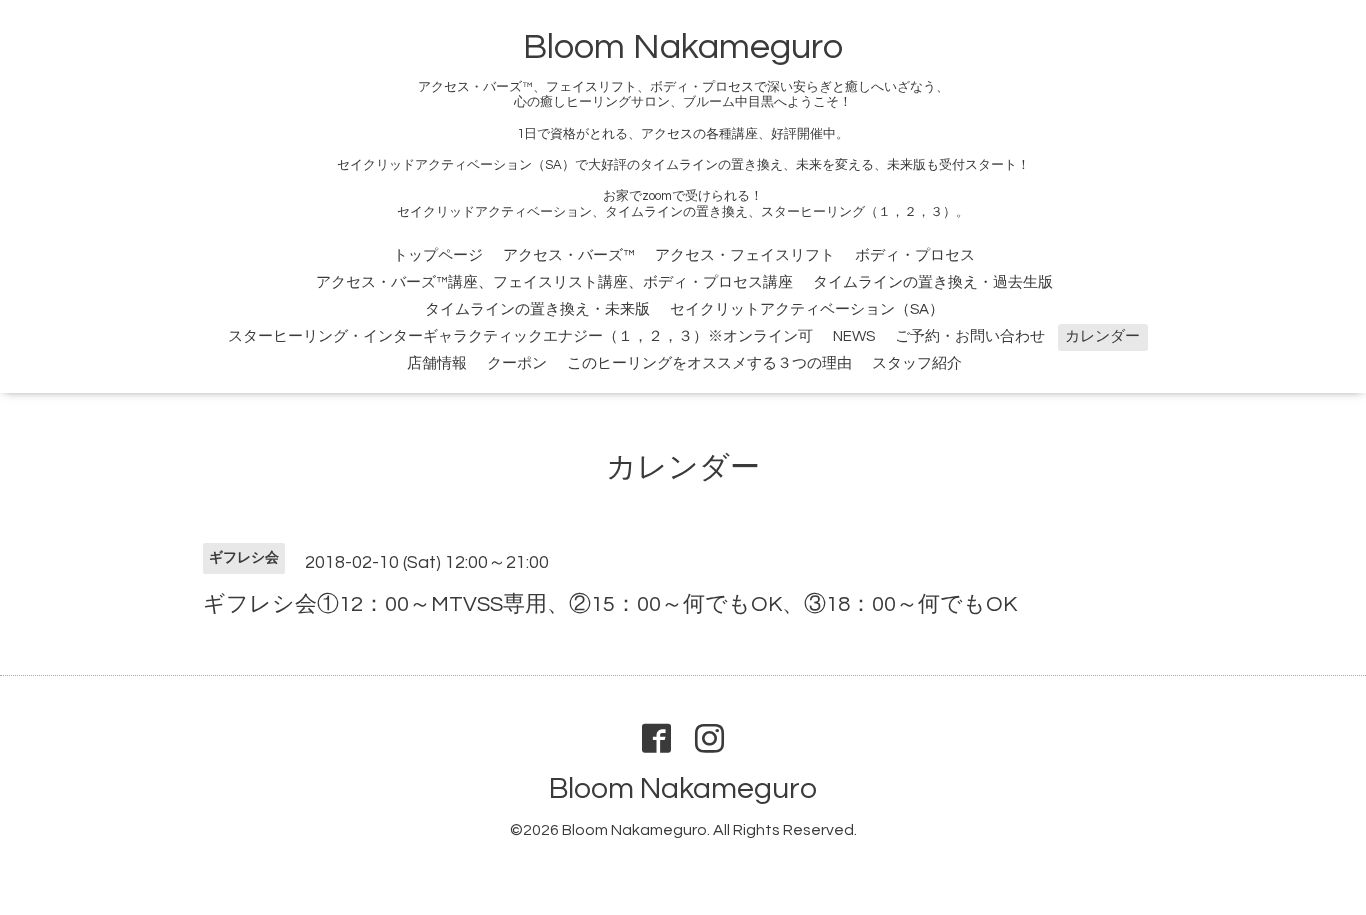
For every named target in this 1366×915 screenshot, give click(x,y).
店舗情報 (437, 363)
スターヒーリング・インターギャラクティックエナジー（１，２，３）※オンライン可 (520, 336)
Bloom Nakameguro (683, 47)
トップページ (438, 255)
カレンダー (1102, 336)
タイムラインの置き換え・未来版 (537, 309)
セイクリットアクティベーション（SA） (807, 309)
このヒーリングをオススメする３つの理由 (709, 363)
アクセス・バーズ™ (569, 255)
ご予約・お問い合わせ (970, 336)
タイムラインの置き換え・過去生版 (933, 282)
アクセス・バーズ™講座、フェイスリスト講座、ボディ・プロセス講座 (554, 282)
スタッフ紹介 (917, 363)
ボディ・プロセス (915, 255)
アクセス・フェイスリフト (745, 255)
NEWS (854, 336)
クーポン (517, 363)
